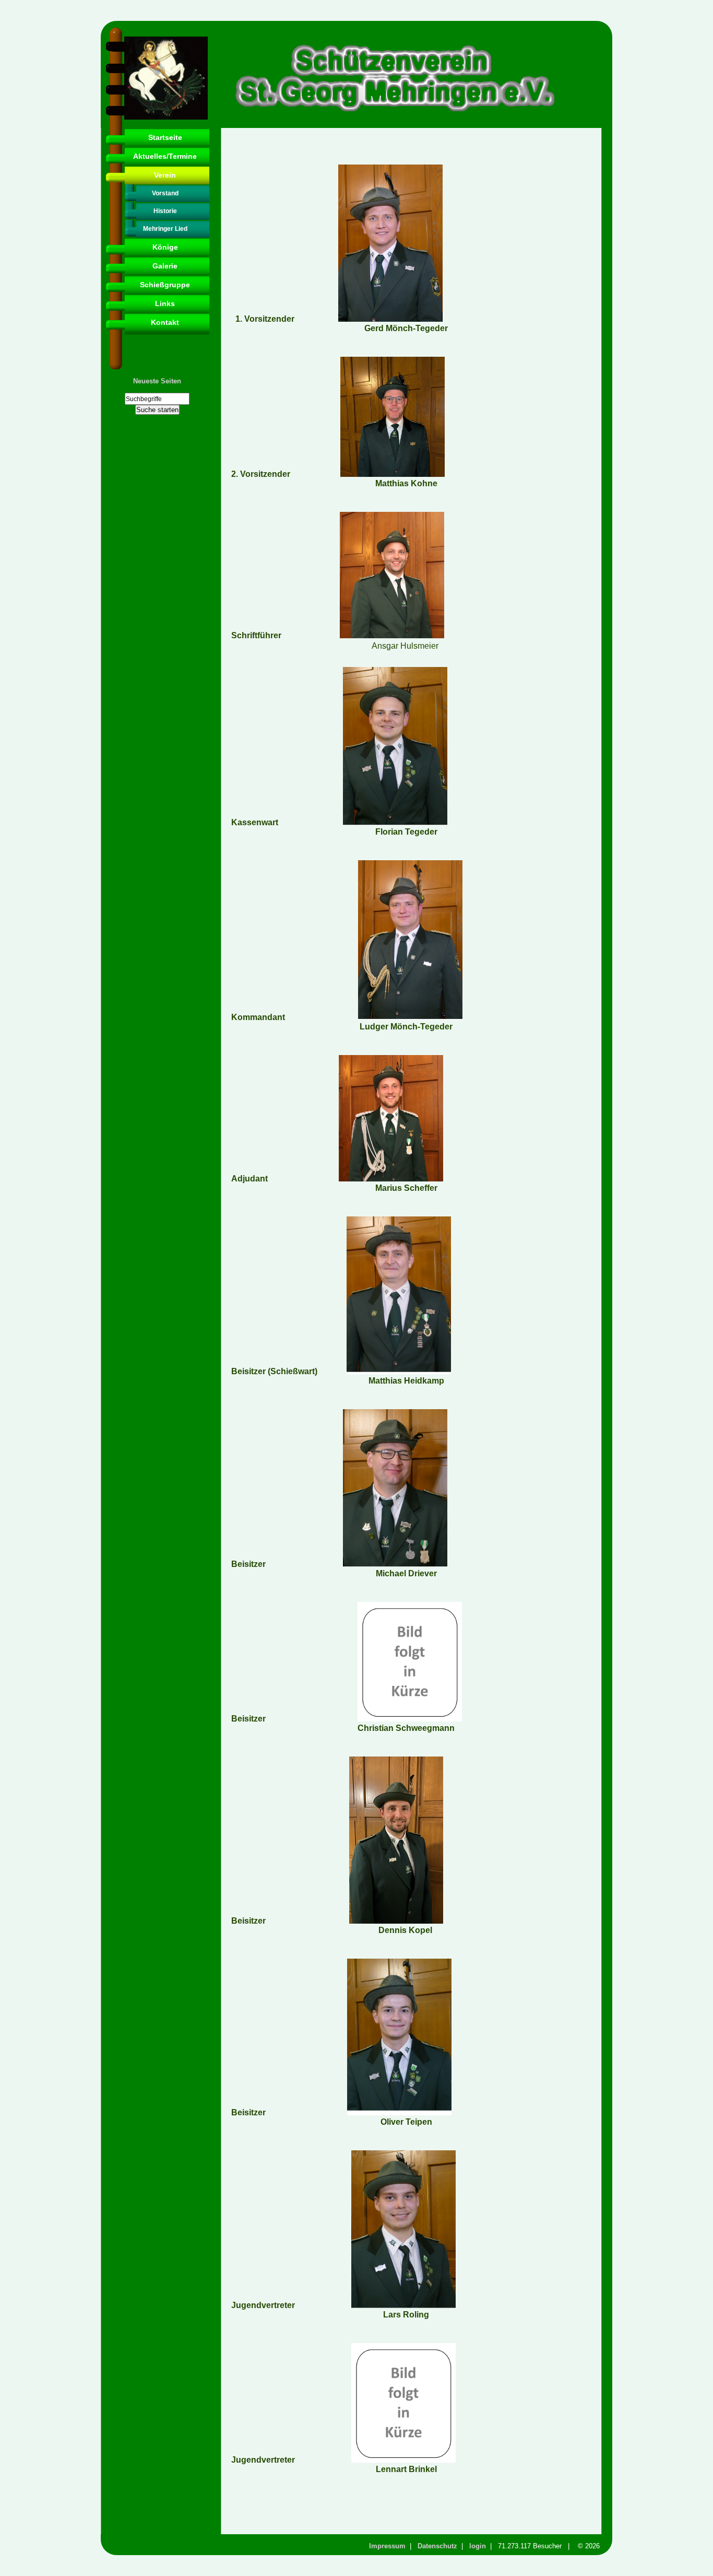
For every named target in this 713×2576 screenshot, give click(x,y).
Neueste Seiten (157, 381)
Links (165, 303)
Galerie (165, 266)
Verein (165, 175)
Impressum (387, 2546)
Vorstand (165, 193)
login (478, 2546)
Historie (165, 211)
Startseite (165, 137)
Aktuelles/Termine (165, 156)
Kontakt (165, 322)
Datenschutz (437, 2546)
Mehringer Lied (165, 229)
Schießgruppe (165, 285)
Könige (165, 247)
